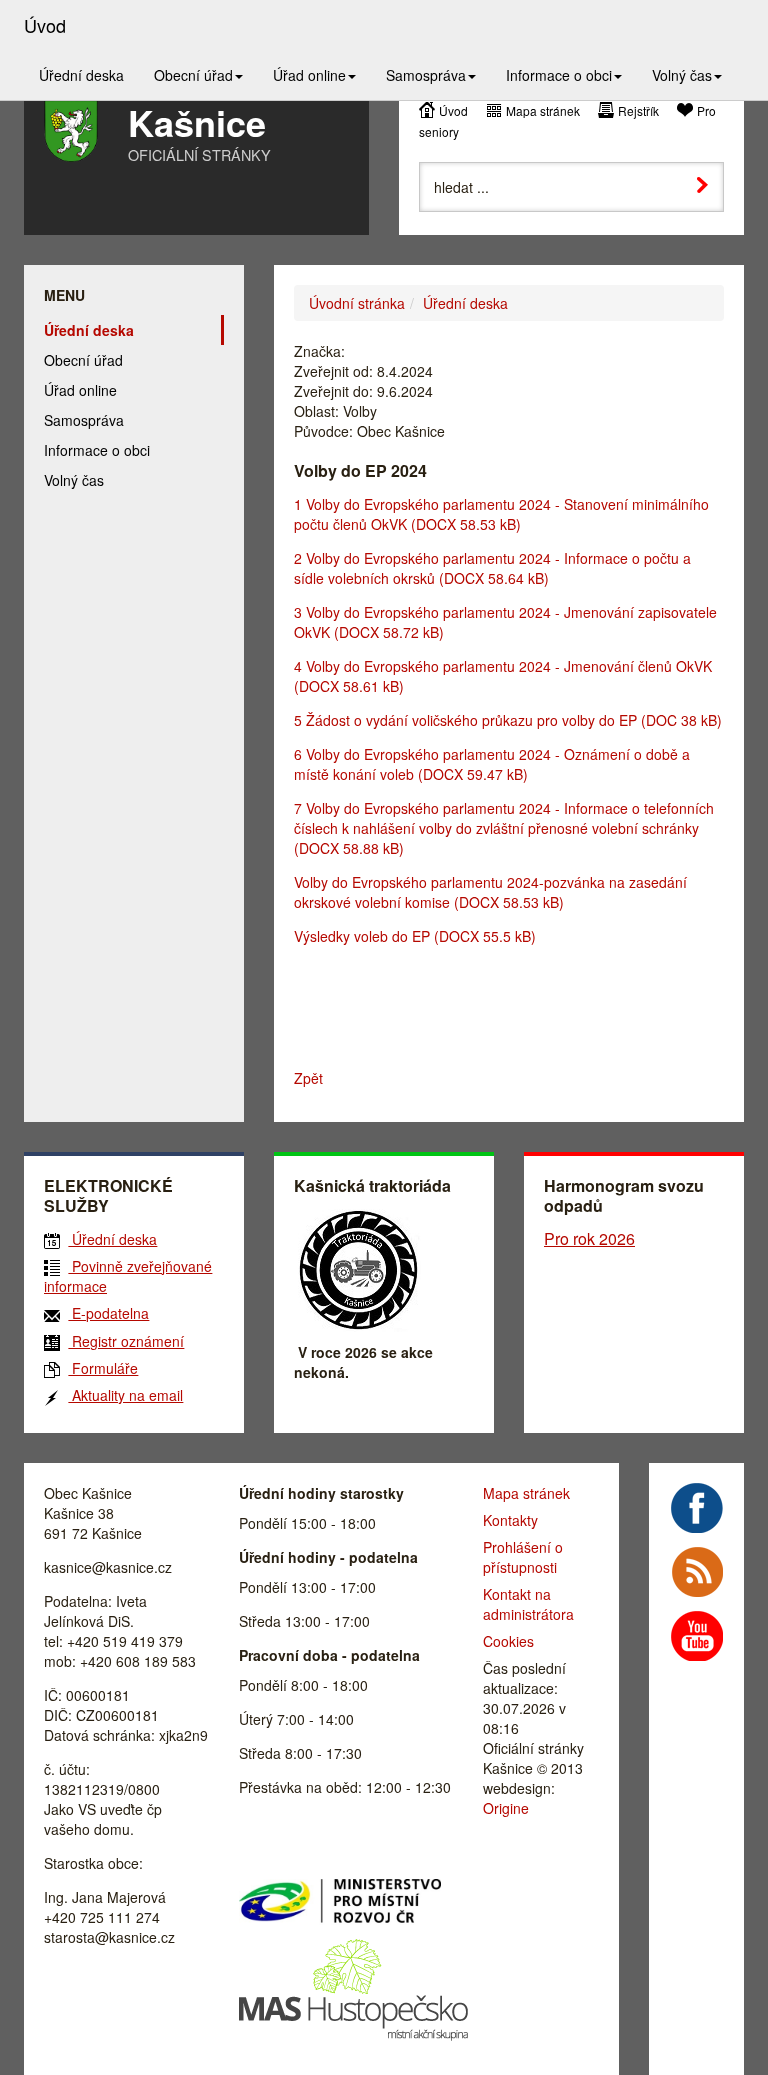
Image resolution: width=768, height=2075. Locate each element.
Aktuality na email (125, 1395)
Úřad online (80, 390)
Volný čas (74, 480)
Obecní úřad (83, 360)
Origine (506, 1808)
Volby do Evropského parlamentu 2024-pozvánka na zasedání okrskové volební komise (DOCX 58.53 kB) (490, 892)
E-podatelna (108, 1313)
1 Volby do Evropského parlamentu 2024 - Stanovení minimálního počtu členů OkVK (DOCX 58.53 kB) (501, 514)
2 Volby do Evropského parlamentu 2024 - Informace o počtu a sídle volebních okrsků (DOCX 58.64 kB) (492, 568)
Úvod (453, 110)
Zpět (308, 1078)
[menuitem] (81, 75)
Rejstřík (638, 110)
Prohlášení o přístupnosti (523, 1557)
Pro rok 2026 (589, 1238)
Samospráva (84, 420)
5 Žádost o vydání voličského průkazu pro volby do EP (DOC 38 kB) (508, 720)
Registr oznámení (126, 1341)
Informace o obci (97, 450)
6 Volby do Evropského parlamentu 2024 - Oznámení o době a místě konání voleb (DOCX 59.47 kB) (492, 764)
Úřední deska (465, 303)
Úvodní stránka (357, 303)
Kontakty (510, 1520)
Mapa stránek (543, 110)
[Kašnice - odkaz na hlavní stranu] (71, 131)
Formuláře (103, 1368)
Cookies (508, 1641)
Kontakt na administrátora (528, 1604)
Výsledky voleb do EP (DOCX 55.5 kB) (415, 936)
